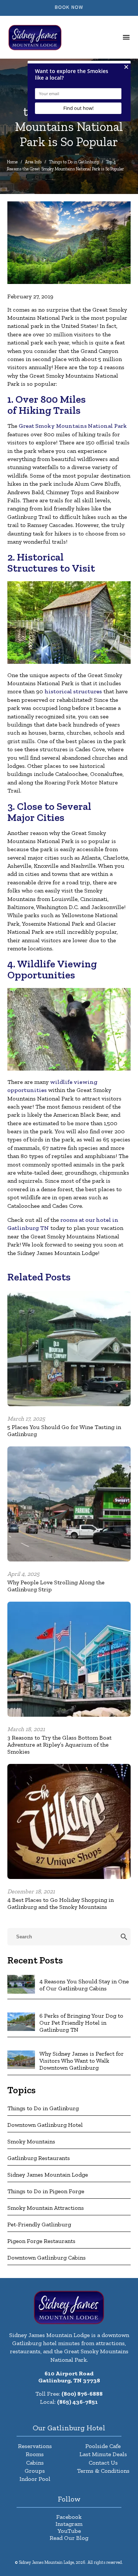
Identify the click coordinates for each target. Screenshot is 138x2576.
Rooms (35, 2454)
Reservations (35, 2446)
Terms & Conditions (103, 2471)
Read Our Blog (69, 2538)
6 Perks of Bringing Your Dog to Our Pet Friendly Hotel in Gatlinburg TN (81, 2023)
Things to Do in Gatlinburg (74, 162)
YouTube (69, 2531)
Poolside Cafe (103, 2446)
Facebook (69, 2517)
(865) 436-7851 (77, 2402)
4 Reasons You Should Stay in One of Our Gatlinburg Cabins (84, 1985)
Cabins (35, 2463)
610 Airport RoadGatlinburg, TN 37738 (69, 2377)
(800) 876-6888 (82, 2394)
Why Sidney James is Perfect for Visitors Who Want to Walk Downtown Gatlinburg (82, 2061)
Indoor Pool (35, 2479)
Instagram (69, 2524)
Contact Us (103, 2463)
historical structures (73, 691)
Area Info (33, 162)
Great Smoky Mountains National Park (73, 426)
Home (12, 162)
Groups (35, 2471)
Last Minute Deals (103, 2454)
